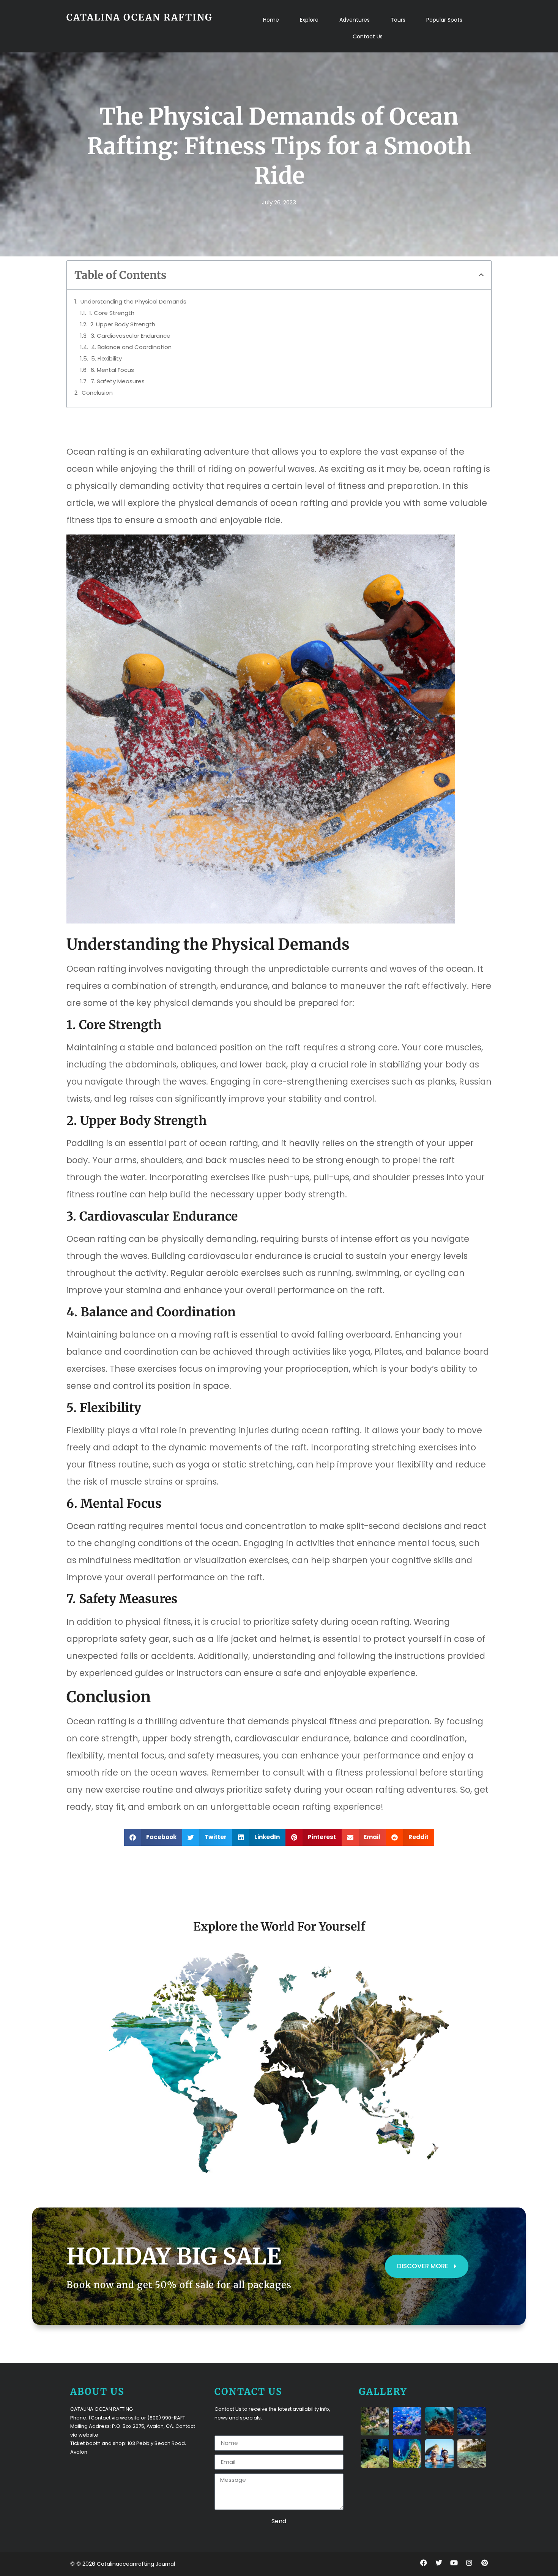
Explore (309, 20)
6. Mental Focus (112, 370)
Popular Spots (444, 20)
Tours (398, 20)
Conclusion (97, 393)
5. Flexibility (106, 358)
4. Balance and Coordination (131, 347)
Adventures (355, 20)
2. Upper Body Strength (123, 324)
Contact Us (368, 36)
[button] (481, 275)
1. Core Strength (112, 313)
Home (271, 20)
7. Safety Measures (118, 381)
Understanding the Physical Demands (133, 301)
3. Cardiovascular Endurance (131, 336)
